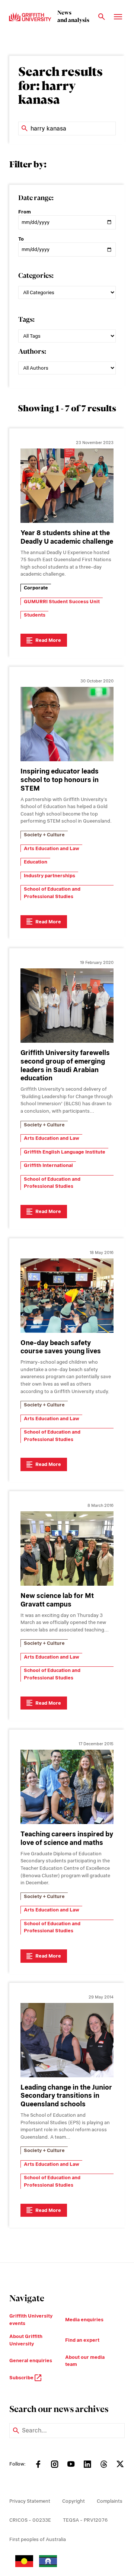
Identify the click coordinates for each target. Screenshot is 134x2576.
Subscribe (22, 2378)
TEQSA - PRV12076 (85, 2520)
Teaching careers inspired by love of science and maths (67, 1838)
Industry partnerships (50, 876)
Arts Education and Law (52, 848)
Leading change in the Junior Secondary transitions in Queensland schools (66, 2096)
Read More (48, 640)
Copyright (74, 2501)
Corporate (36, 588)
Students (35, 615)
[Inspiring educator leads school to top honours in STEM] (67, 724)
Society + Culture (44, 835)
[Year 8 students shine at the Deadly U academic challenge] (67, 486)
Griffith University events (31, 2320)
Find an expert (82, 2340)
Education (36, 862)
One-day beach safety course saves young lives (61, 1347)
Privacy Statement (30, 2501)
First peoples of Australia (38, 2539)
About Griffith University (26, 2340)
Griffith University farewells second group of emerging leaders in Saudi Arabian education (65, 1065)
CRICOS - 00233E (30, 2520)
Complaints (110, 2501)
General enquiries (31, 2360)
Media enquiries (84, 2320)
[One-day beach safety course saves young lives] (67, 1296)
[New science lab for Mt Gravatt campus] (67, 1549)
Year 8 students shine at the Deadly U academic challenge (67, 537)
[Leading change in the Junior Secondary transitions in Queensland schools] (67, 2040)
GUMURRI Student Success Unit (62, 602)
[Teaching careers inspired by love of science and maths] (67, 1787)
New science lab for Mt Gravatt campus (57, 1600)
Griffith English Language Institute (65, 1152)
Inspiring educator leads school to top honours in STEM (60, 780)
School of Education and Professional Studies (52, 893)
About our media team (85, 2361)
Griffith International (48, 1165)
